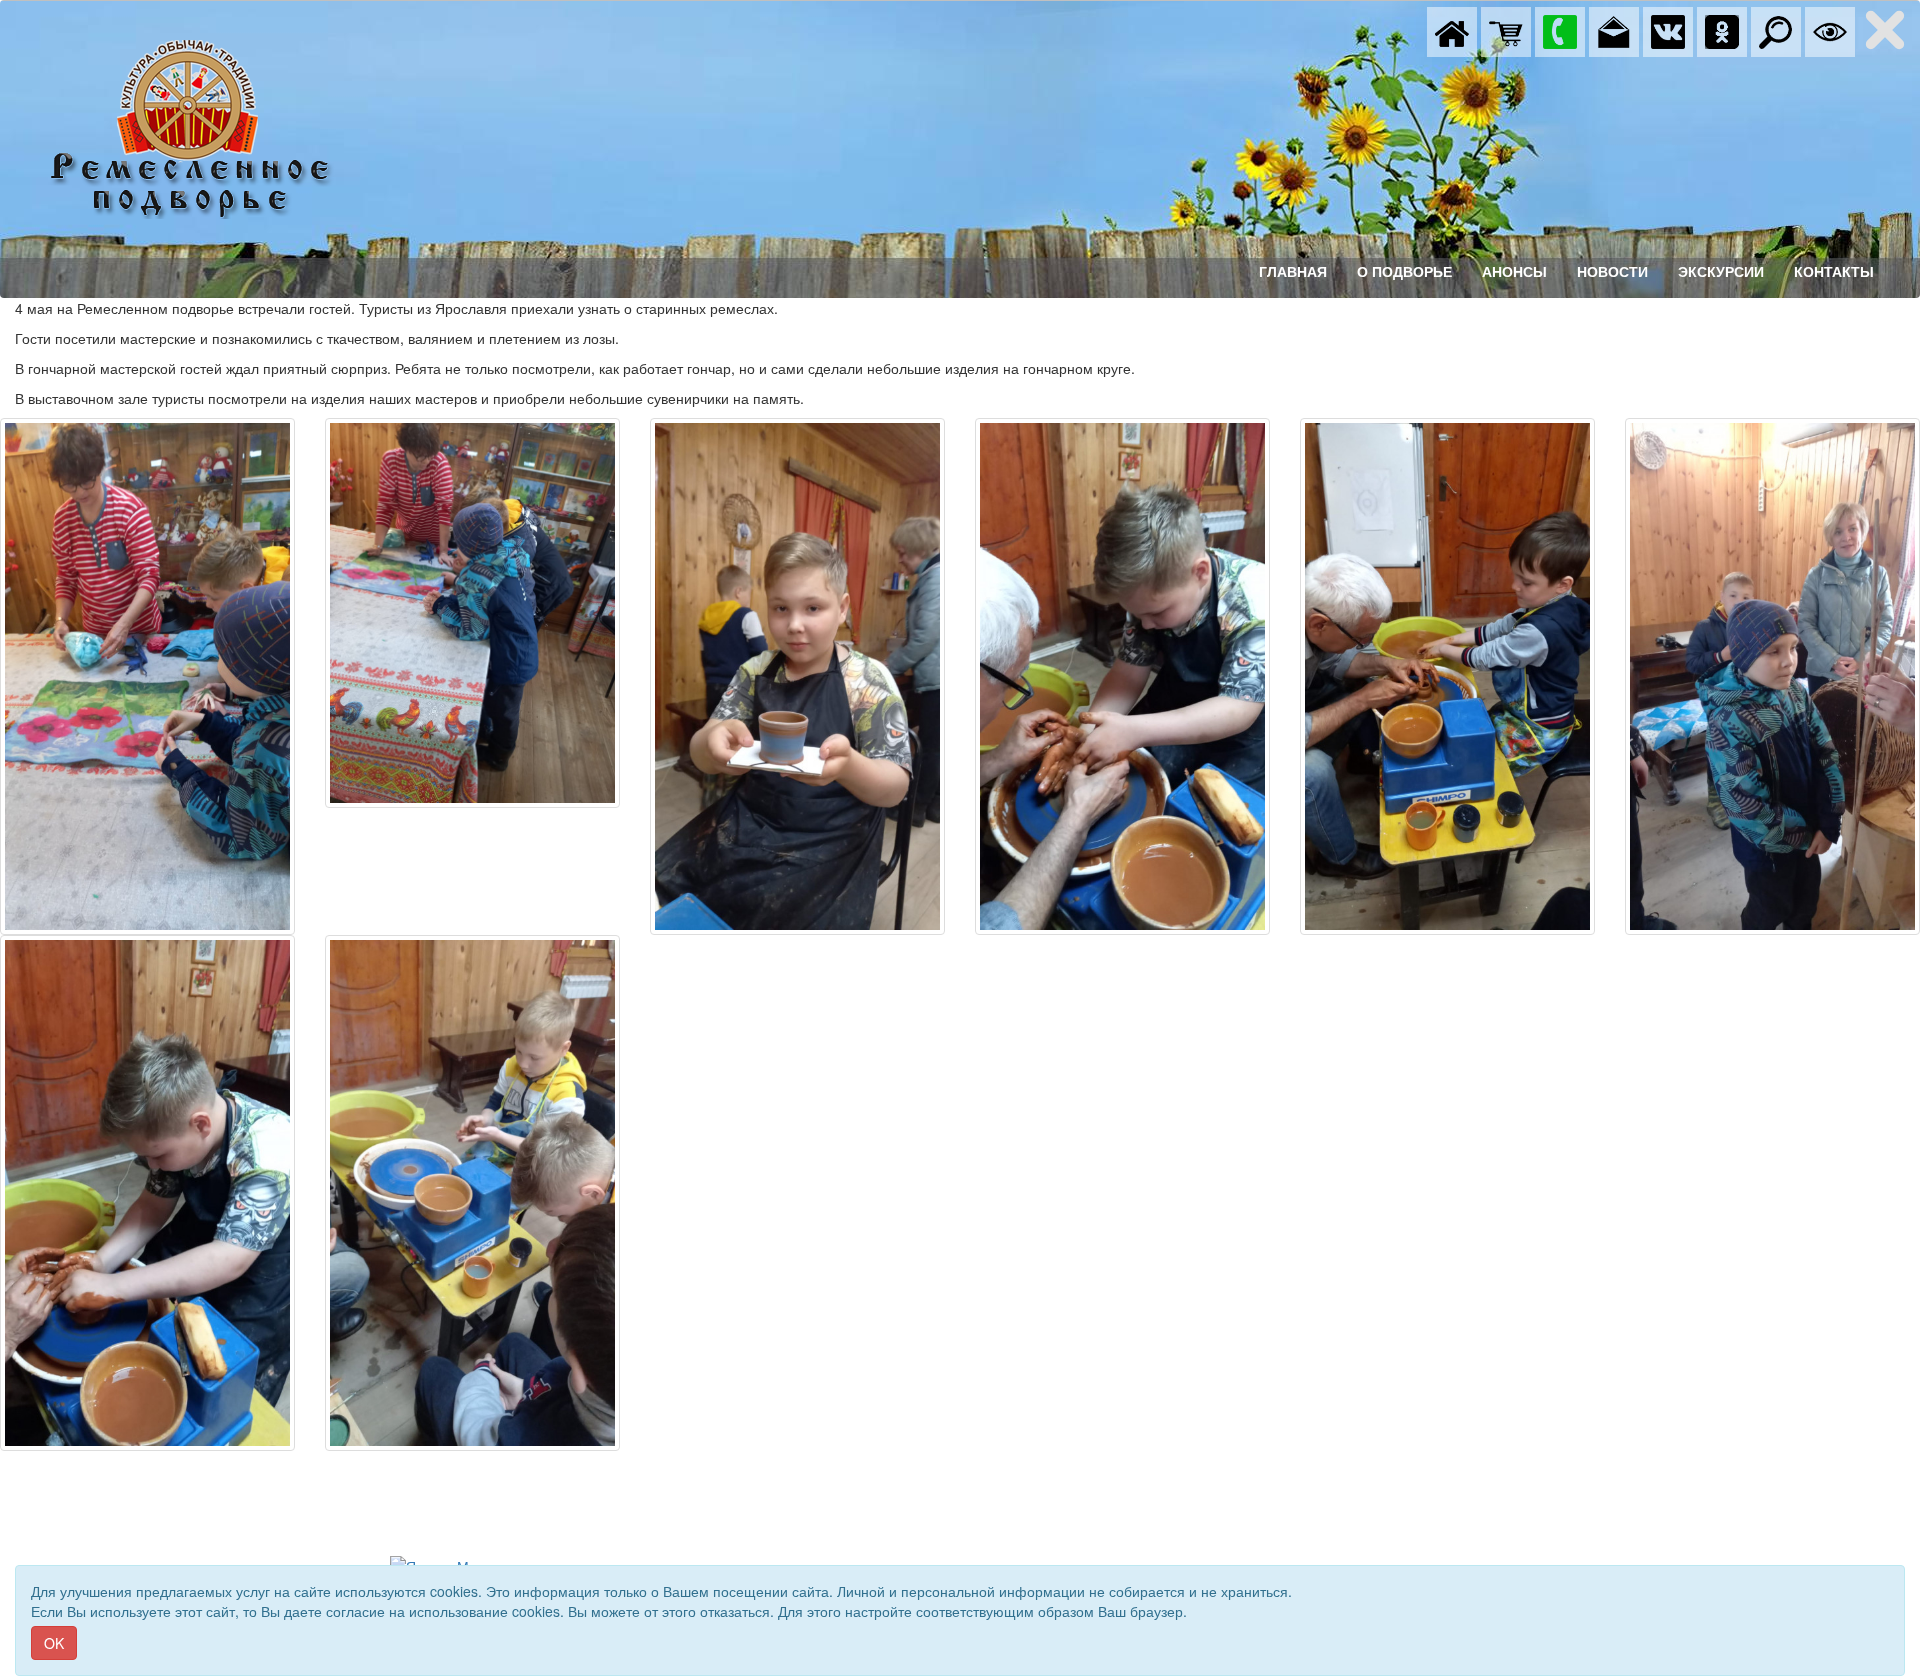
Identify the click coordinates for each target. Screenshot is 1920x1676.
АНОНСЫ (1514, 272)
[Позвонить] (1560, 30)
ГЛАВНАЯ (1293, 272)
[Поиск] (1776, 30)
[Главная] (1452, 30)
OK (54, 1643)
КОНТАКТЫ (1834, 272)
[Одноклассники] (1722, 30)
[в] (1668, 30)
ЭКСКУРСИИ (1721, 272)
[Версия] (1830, 30)
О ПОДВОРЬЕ (1404, 272)
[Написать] (1614, 30)
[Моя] (1506, 30)
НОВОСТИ (1612, 272)
